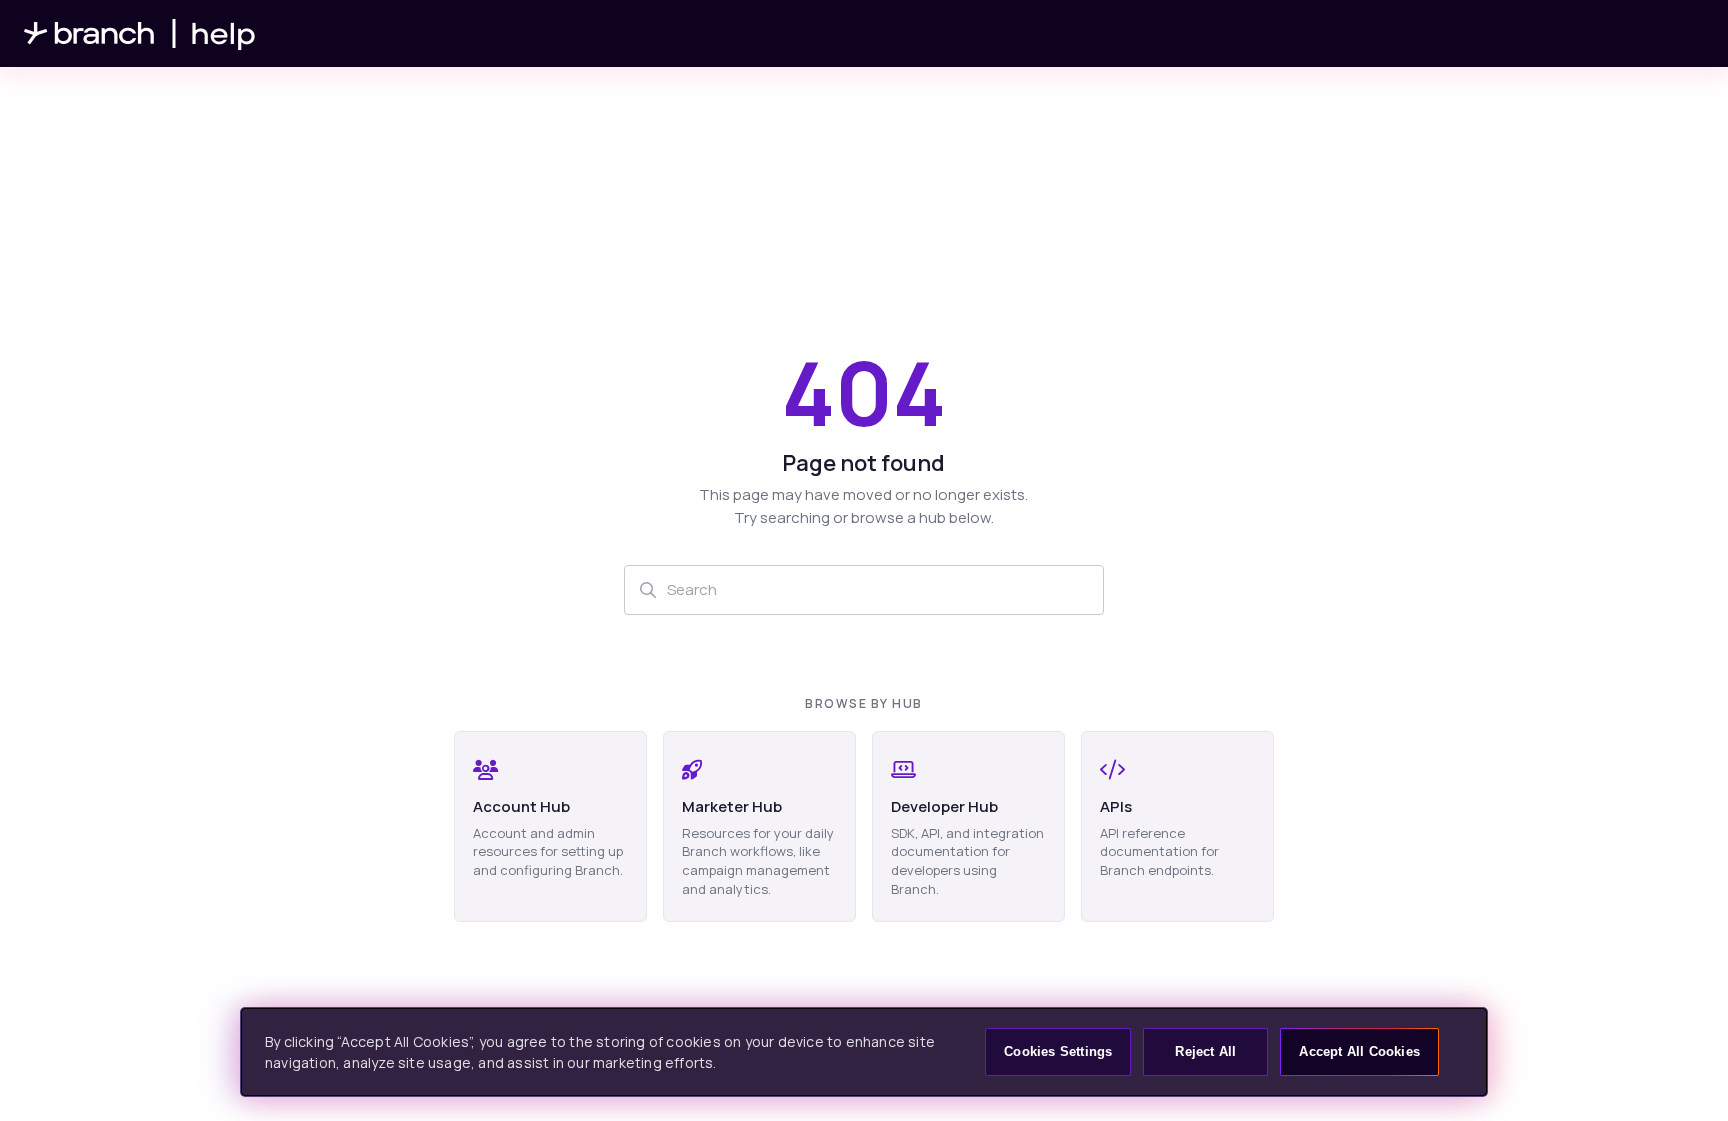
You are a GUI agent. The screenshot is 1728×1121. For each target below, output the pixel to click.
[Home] (140, 33)
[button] (1683, 1071)
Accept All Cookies (1359, 1051)
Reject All (1205, 1051)
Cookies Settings (1058, 1051)
